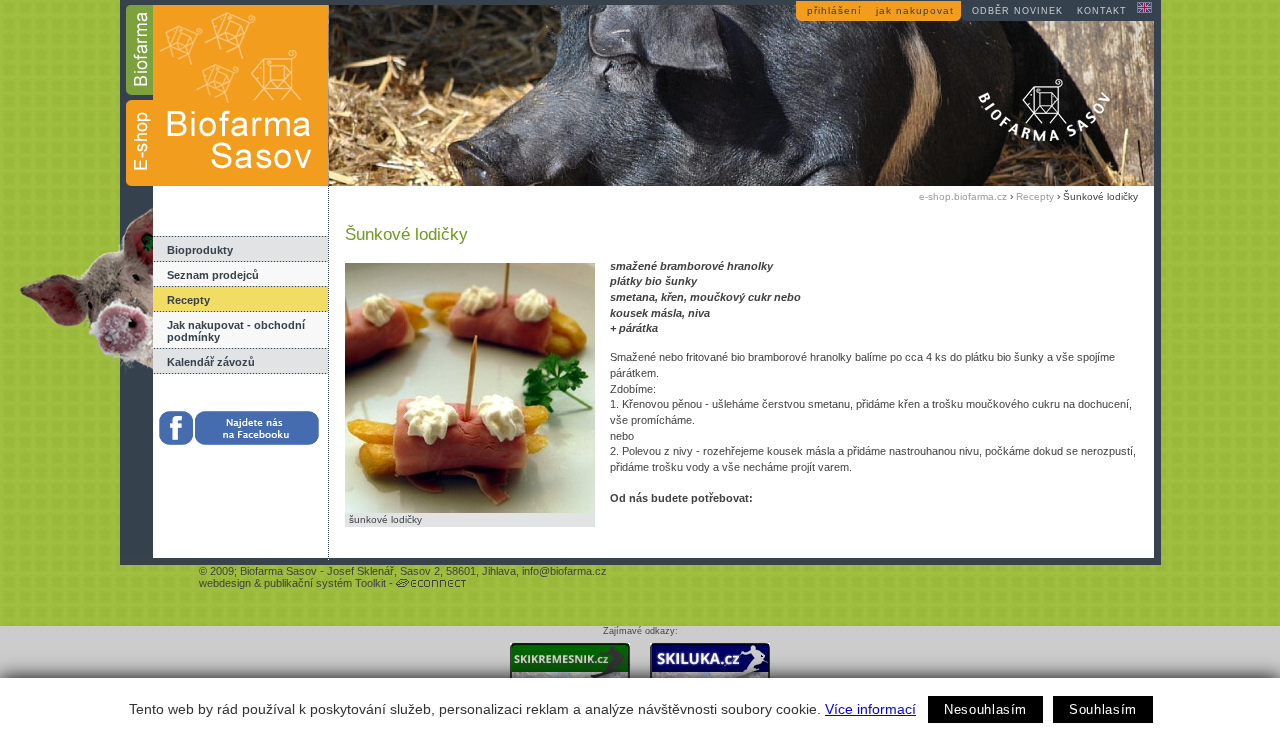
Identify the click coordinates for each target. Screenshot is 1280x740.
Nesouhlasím (985, 709)
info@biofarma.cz (564, 571)
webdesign (225, 583)
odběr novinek (1017, 11)
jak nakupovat (915, 10)
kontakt (1102, 11)
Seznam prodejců (213, 275)
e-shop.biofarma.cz (963, 196)
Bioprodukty (200, 250)
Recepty (188, 300)
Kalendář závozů (211, 362)
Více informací (870, 709)
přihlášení (834, 10)
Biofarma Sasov (278, 571)
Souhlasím (1103, 709)
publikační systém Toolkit (325, 583)
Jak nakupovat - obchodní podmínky (236, 331)
